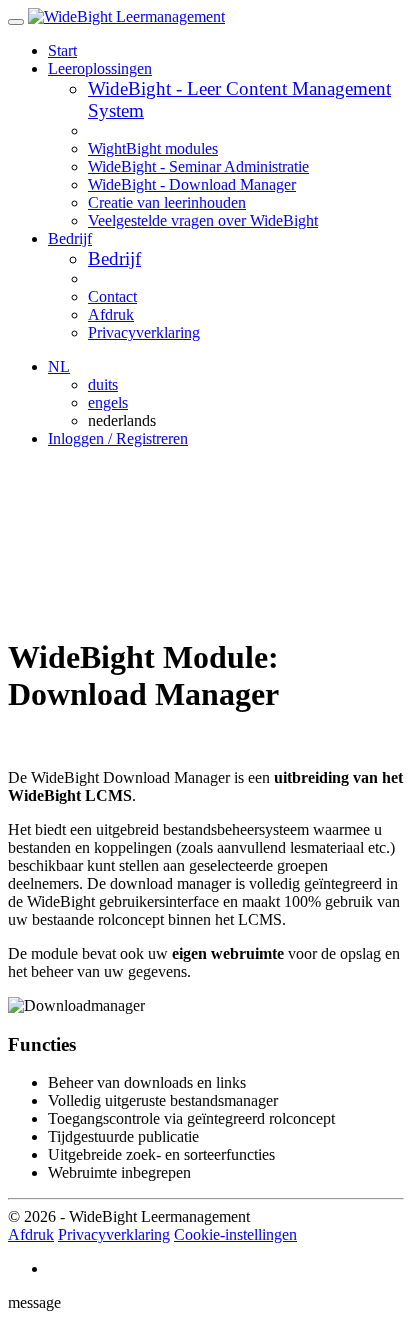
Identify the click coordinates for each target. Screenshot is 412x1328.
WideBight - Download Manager (192, 184)
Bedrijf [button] (70, 238)
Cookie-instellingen (235, 1234)
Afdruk (111, 314)
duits (103, 384)
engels (108, 402)
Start (62, 50)
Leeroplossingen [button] (100, 68)
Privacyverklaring (144, 332)
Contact (112, 296)
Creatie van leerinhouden (167, 202)
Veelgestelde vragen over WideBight (203, 220)
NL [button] (59, 366)
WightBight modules (153, 148)
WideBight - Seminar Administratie (198, 166)
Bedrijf (114, 258)
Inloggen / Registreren (118, 438)
